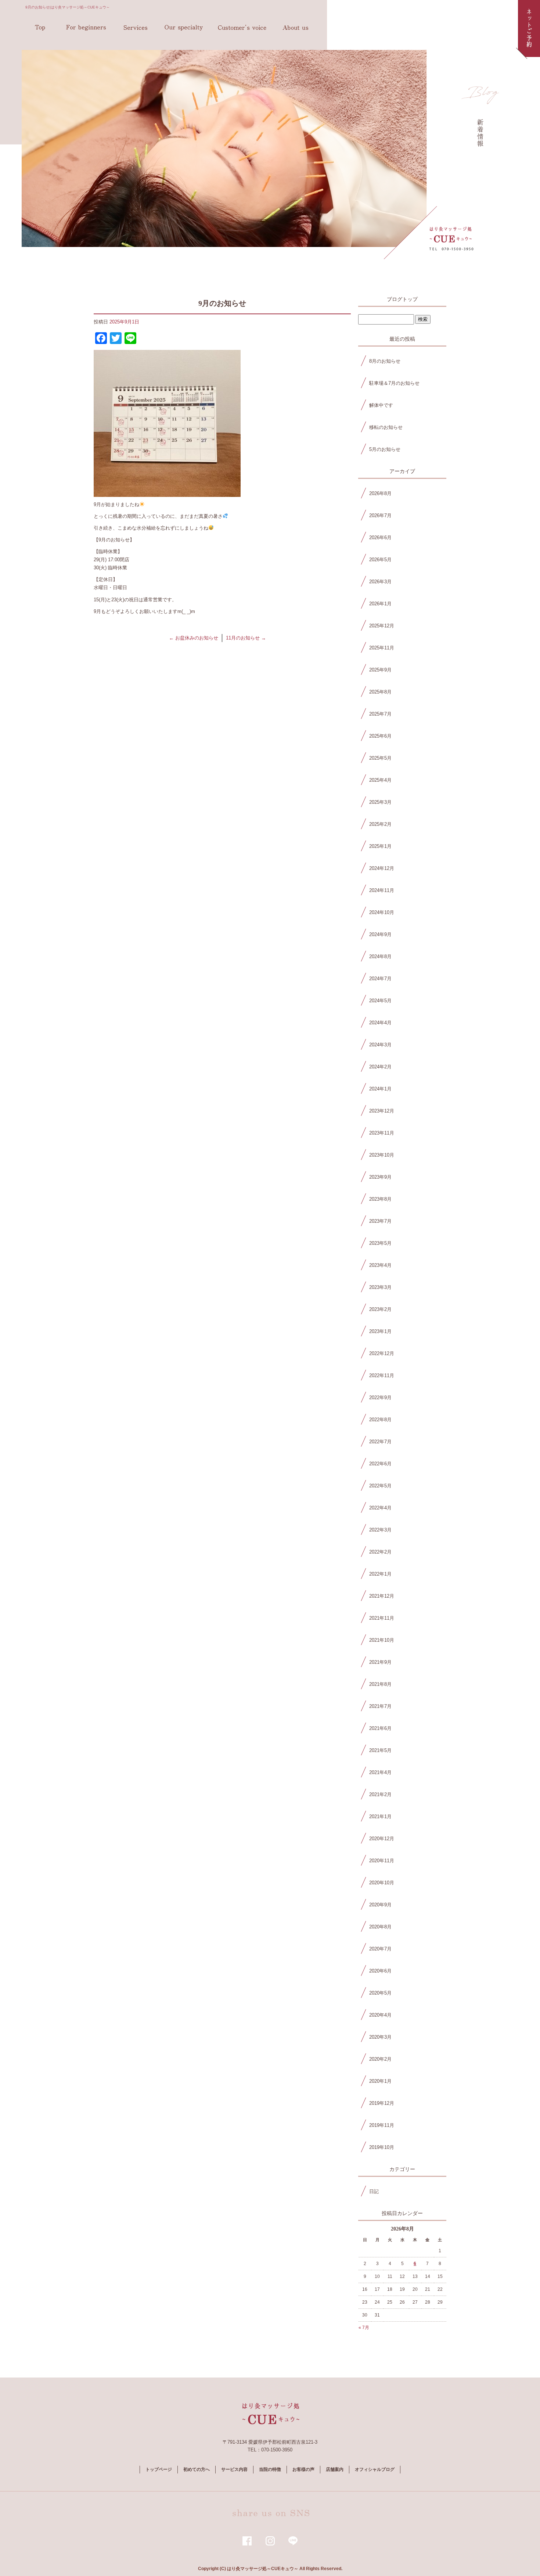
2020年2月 (380, 2059)
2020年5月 (380, 1993)
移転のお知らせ (386, 427)
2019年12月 (382, 2103)
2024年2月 (380, 1067)
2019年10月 (382, 2147)
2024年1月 (380, 1089)
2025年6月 (380, 736)
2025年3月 (380, 802)
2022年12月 (382, 1353)
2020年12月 (382, 1839)
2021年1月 (380, 1817)
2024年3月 (380, 1045)
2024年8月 (380, 956)
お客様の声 (242, 28)
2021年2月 (380, 1794)
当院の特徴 (185, 28)
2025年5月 (380, 758)
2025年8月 (380, 692)
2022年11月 (382, 1375)
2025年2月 (380, 824)
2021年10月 (382, 1640)
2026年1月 (380, 604)
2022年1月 (380, 1574)
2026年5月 (380, 560)
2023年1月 (380, 1331)
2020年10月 (382, 1883)
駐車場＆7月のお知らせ (394, 383)
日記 (374, 2191)
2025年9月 (380, 670)
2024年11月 (382, 890)
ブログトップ (402, 299)
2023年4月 (380, 1265)
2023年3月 (380, 1287)
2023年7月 (380, 1221)
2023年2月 (380, 1309)
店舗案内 (295, 28)
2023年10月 (382, 1155)
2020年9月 (380, 1905)
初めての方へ (86, 28)
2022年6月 (380, 1464)
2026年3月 (380, 582)
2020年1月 (380, 2081)
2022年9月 (380, 1398)
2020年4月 (380, 2015)
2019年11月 (382, 2125)
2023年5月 (380, 1243)
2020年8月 (380, 1927)
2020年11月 (382, 1861)
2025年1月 (380, 846)
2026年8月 (380, 493)
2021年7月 (380, 1706)
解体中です (381, 405)
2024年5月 (380, 1001)
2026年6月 (380, 538)
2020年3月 (380, 2037)
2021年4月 (380, 1772)
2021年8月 (380, 1684)
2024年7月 (380, 979)
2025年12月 (382, 626)
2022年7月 (380, 1442)
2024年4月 (380, 1023)
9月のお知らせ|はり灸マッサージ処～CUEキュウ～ (68, 7)
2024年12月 (382, 868)
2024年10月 (382, 912)
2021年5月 (380, 1750)
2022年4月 (380, 1508)
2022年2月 (380, 1552)
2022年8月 (380, 1420)
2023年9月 (380, 1177)
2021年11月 (382, 1618)
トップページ (40, 28)
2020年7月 (380, 1949)
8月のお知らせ (385, 361)
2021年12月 (382, 1596)
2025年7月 (380, 714)
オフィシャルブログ (375, 2469)
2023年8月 (380, 1199)
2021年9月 (380, 1662)
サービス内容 (136, 28)
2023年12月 (382, 1111)
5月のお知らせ (385, 449)
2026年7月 (380, 515)
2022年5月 (380, 1486)
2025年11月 (382, 648)
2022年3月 (380, 1530)
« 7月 (364, 2328)
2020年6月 (380, 1971)
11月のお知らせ (246, 638)
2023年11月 (382, 1133)
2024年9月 (380, 934)
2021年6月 (380, 1728)
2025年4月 (380, 780)
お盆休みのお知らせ (194, 638)
